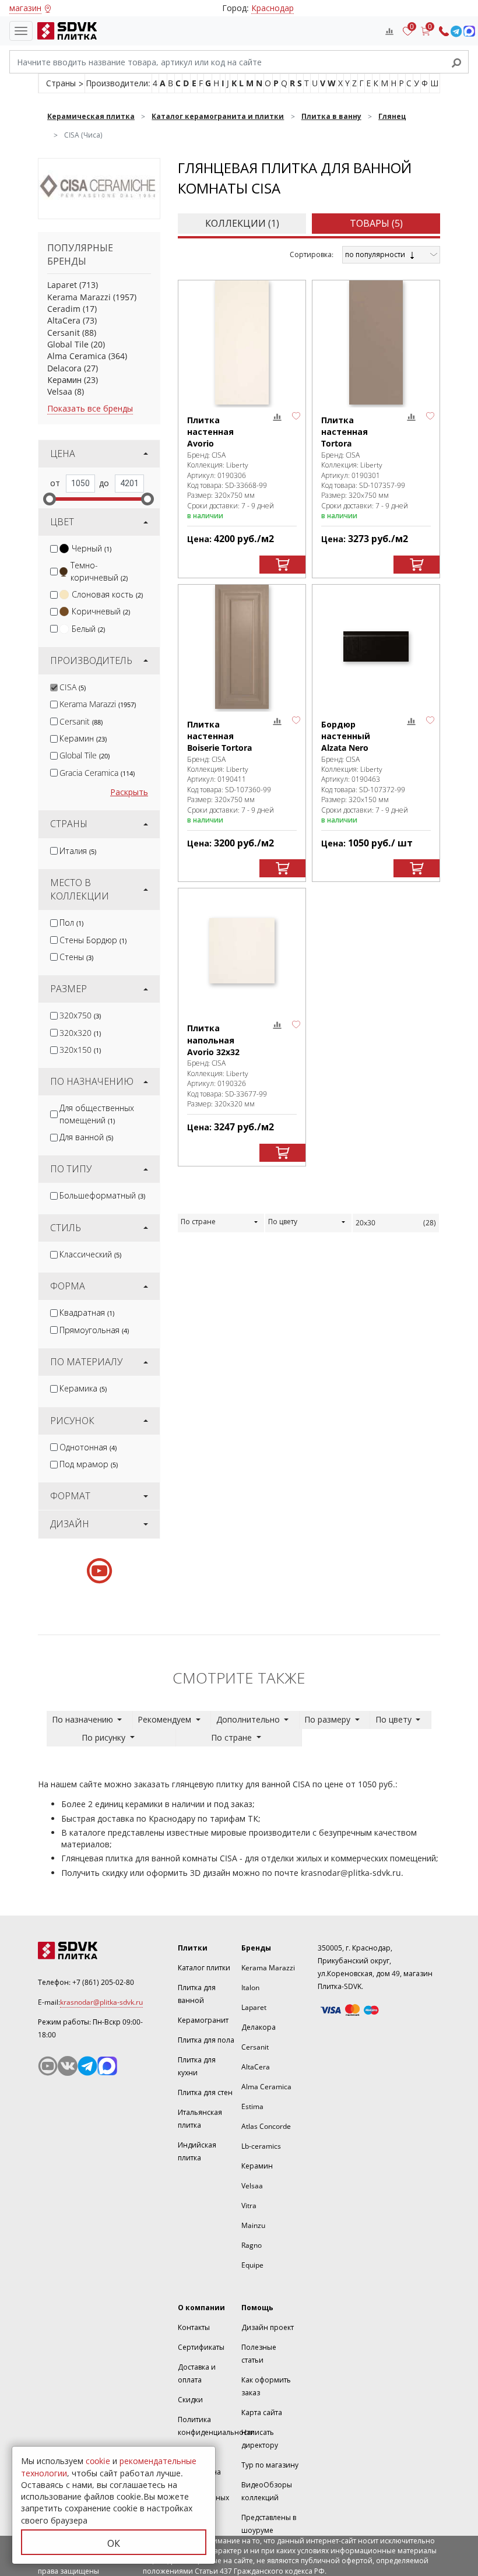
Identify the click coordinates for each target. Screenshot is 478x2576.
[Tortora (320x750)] (376, 342)
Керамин (64, 380)
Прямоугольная (94, 1330)
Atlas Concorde (266, 2126)
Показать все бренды (90, 408)
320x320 (80, 1033)
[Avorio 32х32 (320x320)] (242, 950)
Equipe (252, 2265)
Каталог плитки (204, 1968)
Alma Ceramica (77, 356)
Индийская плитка (197, 2151)
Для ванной (86, 1137)
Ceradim (64, 309)
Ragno (252, 2245)
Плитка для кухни (197, 2066)
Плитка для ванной (197, 1994)
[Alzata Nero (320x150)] (376, 647)
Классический (90, 1254)
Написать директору (260, 2439)
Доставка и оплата (197, 2373)
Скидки (190, 2400)
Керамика (83, 1388)
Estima (252, 2106)
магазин (25, 8)
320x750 (80, 1015)
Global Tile (68, 344)
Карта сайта (262, 2412)
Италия (78, 851)
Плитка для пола (206, 2040)
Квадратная (87, 1312)
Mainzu (253, 2225)
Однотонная (88, 1447)
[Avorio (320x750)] (242, 342)
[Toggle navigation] (21, 31)
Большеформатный (102, 1195)
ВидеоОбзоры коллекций (267, 2491)
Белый (88, 629)
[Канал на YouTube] (48, 2066)
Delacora (64, 368)
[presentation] (54, 549)
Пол (71, 922)
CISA (73, 687)
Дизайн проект (268, 2327)
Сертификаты (201, 2347)
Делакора (259, 2027)
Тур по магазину (270, 2465)
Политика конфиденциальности (216, 2426)
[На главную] (65, 31)
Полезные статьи (259, 2354)
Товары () (376, 223)
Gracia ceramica (97, 773)
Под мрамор (89, 1464)
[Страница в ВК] (68, 2066)
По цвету (283, 1222)
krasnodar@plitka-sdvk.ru (351, 1873)
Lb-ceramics (261, 2146)
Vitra (249, 2206)
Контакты (194, 2327)
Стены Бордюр (93, 940)
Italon (250, 1988)
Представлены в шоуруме (269, 2524)
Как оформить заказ (266, 2386)
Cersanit (64, 333)
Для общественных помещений (97, 1114)
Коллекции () (242, 223)
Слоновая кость (107, 594)
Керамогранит (203, 2020)
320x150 (80, 1050)
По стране (198, 1222)
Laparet (62, 285)
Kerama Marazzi (79, 297)
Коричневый (101, 611)
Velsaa (60, 391)
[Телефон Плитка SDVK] (444, 31)
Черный (92, 548)
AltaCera (64, 320)
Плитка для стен (205, 2092)
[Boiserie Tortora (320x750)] (242, 647)
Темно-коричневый (99, 571)
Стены (76, 957)
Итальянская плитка (200, 2119)
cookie (98, 2461)
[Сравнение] (389, 31)
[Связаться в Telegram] (456, 31)
